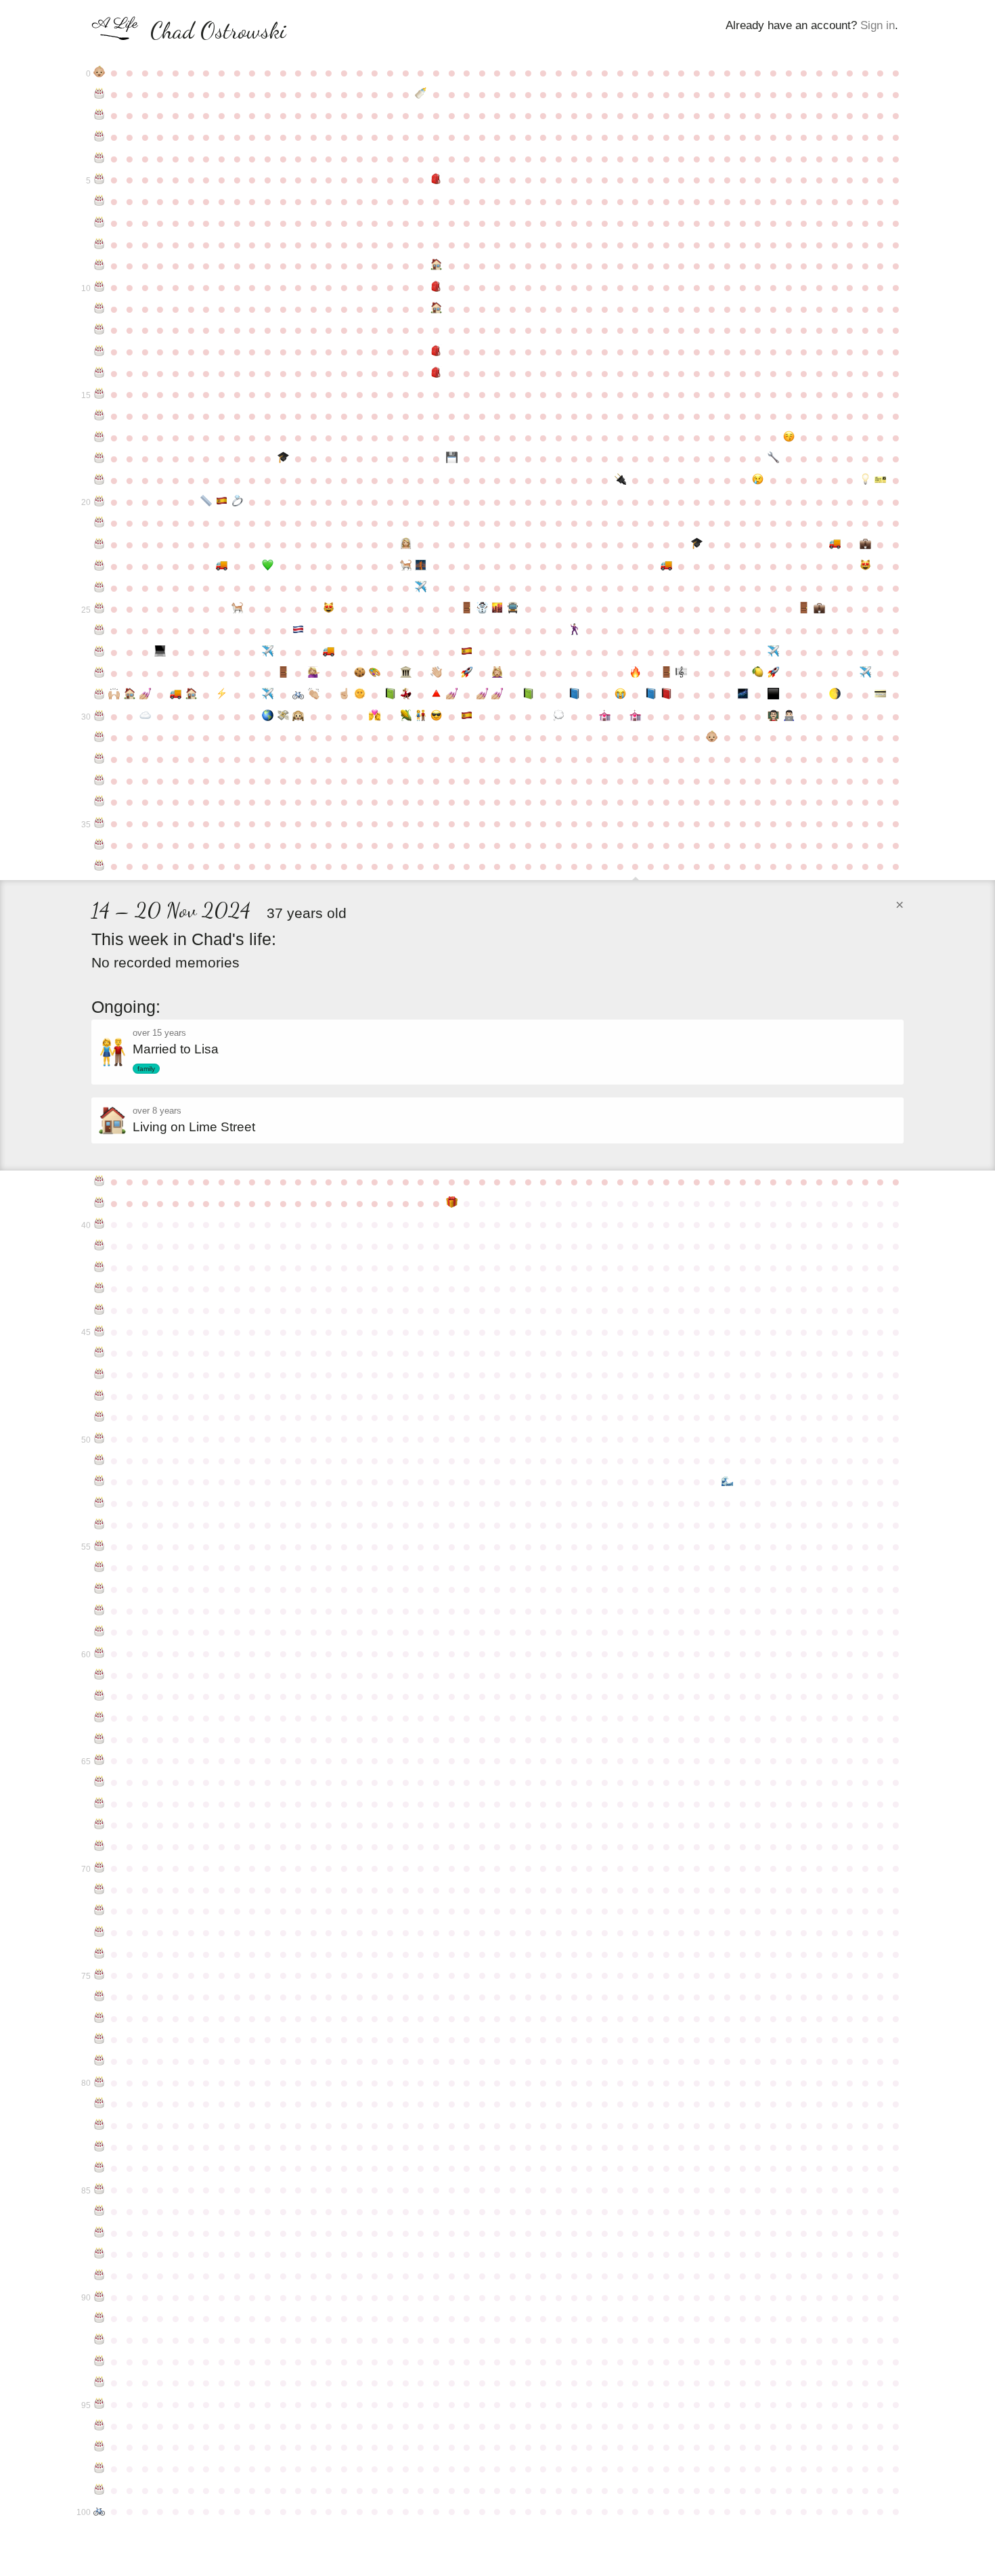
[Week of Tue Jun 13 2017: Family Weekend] (298, 716)
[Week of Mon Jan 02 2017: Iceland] (743, 695)
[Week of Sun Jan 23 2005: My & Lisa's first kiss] (789, 437)
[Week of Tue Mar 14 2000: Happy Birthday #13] (99, 351)
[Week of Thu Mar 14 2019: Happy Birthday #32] (99, 759)
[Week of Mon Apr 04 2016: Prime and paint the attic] (145, 695)
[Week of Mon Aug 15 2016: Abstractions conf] (436, 695)
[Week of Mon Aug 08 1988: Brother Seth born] (421, 94)
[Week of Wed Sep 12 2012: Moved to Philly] (498, 609)
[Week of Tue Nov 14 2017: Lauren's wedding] (635, 716)
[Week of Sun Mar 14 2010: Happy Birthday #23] (99, 566)
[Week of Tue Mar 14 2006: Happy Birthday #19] (99, 480)
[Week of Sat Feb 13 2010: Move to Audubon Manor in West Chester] (835, 544)
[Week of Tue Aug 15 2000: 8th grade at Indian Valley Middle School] (436, 351)
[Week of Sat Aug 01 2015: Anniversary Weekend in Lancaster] (406, 673)
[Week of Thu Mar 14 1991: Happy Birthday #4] (99, 158)
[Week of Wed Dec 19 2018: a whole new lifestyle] (712, 737)
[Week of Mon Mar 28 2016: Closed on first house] (130, 695)
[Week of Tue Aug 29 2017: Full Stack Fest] (467, 716)
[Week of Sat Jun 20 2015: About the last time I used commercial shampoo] (314, 673)
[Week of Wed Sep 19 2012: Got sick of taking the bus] (513, 609)
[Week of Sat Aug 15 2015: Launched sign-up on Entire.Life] (436, 673)
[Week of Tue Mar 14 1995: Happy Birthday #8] (99, 244)
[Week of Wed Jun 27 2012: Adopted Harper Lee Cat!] (329, 609)
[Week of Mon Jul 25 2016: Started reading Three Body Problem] (390, 695)
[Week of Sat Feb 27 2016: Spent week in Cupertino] (865, 673)
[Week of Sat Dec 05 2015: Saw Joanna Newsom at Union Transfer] (681, 673)
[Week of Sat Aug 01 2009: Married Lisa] (406, 544)
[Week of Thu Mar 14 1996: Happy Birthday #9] (99, 265)
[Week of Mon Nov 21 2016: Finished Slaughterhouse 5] (651, 695)
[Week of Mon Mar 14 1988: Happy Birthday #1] (99, 94)
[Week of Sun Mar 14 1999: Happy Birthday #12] (99, 330)
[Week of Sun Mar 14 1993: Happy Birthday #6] (99, 201)
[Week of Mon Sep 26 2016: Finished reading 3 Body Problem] (528, 695)
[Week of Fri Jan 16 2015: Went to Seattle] (773, 652)
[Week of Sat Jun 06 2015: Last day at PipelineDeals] (283, 673)
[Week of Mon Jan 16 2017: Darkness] (773, 695)
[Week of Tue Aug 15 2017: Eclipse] (436, 716)
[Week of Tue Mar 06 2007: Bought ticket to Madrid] (881, 480)
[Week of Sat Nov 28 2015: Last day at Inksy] (666, 673)
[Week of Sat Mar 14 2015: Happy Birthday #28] (99, 673)
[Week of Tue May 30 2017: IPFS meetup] (268, 716)
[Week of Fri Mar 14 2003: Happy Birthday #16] (99, 416)
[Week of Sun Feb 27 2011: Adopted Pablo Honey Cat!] (865, 566)
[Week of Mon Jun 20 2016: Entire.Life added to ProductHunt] (314, 695)
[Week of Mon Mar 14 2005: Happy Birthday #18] (99, 458)
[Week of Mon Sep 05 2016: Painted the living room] (482, 695)
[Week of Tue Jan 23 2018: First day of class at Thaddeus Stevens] (789, 716)
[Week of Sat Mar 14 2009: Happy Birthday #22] (99, 544)
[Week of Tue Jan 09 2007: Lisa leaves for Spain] (758, 480)
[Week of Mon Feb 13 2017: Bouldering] (835, 695)
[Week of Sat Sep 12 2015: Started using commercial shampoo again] (498, 673)
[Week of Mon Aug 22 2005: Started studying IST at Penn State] (452, 458)
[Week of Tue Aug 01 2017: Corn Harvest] (406, 716)
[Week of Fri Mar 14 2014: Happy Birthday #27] (99, 652)
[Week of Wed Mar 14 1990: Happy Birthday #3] (99, 137)
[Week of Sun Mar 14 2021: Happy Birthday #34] (99, 802)
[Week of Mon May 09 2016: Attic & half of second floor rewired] (222, 695)
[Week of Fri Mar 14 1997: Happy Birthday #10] (99, 287)
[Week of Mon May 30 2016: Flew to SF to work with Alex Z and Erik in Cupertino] (268, 695)
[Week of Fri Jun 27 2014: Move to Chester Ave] (329, 652)
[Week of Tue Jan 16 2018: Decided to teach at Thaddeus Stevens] (773, 716)
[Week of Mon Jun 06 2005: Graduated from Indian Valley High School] (283, 458)
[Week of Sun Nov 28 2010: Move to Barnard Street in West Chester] (666, 566)
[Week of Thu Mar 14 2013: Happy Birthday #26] (99, 630)
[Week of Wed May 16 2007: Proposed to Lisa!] (237, 502)
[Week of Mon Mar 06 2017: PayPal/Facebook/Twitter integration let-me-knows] (881, 695)
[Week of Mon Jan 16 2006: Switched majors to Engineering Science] (773, 458)
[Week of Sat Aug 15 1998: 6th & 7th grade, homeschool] (436, 309)
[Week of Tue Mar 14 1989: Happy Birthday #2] (99, 115)
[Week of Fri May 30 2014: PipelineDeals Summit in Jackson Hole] (268, 652)
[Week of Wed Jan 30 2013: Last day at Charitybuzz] (804, 609)
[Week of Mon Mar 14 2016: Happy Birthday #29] (99, 695)
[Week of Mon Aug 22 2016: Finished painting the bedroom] (452, 695)
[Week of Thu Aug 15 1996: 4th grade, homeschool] (436, 265)
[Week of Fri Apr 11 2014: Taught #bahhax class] (161, 652)
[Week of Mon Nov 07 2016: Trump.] (620, 695)
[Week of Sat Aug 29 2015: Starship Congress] (467, 673)
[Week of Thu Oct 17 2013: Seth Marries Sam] (574, 630)
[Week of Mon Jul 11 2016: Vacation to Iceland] (360, 695)
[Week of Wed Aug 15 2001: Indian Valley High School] (436, 373)
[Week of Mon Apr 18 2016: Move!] (176, 695)
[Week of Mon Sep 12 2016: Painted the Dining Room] (498, 695)
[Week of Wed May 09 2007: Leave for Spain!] (222, 502)
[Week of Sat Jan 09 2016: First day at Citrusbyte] (758, 673)
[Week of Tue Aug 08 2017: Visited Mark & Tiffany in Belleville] (421, 716)
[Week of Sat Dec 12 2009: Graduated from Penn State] (697, 544)
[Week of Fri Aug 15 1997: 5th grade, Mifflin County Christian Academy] (436, 287)
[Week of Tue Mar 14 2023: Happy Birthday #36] (99, 845)
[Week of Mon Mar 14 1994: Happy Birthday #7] (99, 223)
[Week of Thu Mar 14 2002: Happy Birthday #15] (99, 394)
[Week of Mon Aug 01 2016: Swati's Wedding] (406, 695)
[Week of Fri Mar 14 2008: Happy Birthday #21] (99, 523)
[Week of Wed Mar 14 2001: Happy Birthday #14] (99, 373)
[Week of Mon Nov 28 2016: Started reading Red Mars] (666, 695)
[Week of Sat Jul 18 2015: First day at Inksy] (375, 673)
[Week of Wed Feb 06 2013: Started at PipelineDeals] (819, 609)
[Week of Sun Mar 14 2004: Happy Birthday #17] (99, 437)
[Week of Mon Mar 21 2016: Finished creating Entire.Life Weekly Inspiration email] (115, 695)
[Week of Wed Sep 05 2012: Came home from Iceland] (482, 609)
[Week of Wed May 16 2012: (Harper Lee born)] (237, 609)
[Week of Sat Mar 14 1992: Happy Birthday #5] (99, 179)
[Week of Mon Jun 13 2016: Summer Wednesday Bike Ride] (298, 695)
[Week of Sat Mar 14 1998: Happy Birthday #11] (99, 309)
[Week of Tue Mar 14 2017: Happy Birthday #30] (99, 716)
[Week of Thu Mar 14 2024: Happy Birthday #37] (99, 866)
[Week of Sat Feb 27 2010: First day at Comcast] (865, 544)
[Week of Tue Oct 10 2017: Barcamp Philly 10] (559, 716)
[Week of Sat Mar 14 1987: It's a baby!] (99, 72)
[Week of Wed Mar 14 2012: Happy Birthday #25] (99, 609)
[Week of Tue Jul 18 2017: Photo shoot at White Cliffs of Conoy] (375, 716)
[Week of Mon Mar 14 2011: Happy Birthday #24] (99, 588)
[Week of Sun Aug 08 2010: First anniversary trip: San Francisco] (421, 566)
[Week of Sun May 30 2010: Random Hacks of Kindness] (268, 566)
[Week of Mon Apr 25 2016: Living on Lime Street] (191, 695)
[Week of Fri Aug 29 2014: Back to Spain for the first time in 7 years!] (467, 652)
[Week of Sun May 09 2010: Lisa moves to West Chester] (222, 566)
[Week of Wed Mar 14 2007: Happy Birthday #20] (99, 502)
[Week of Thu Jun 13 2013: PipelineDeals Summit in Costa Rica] (298, 630)
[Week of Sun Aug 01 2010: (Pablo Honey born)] (406, 566)
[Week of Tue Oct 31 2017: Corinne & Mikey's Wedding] (605, 716)
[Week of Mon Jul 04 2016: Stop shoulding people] (344, 695)
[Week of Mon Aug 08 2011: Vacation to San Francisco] (421, 588)
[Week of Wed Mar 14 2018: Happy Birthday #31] (99, 737)
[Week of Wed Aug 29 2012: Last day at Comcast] (467, 609)
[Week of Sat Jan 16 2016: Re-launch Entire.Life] (773, 673)
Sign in (878, 25)
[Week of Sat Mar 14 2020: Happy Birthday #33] (99, 781)
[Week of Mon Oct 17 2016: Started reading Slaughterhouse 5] (574, 695)
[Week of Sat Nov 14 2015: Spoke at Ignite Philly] (635, 673)
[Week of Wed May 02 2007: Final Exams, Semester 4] (206, 502)
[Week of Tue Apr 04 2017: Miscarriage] (145, 716)
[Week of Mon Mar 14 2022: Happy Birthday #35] (99, 823)
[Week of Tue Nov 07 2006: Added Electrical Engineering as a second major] (620, 480)
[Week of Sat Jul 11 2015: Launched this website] (360, 673)
